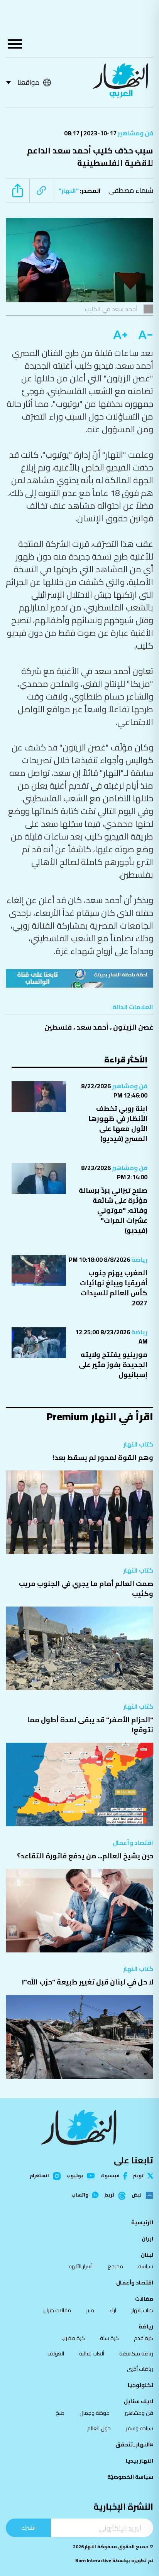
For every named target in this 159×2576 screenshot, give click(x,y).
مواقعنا (28, 82)
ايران (147, 2239)
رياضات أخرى (140, 2369)
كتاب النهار (138, 1444)
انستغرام (39, 2176)
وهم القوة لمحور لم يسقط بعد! (103, 1457)
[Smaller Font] (143, 335)
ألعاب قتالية (92, 2353)
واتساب (80, 2195)
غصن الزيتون (133, 1027)
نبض (137, 2195)
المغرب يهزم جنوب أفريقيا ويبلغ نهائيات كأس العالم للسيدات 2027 (114, 1288)
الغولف (56, 2353)
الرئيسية (142, 2222)
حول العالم (99, 2428)
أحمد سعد (92, 1027)
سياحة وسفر (140, 2428)
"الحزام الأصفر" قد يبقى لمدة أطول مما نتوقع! (90, 1725)
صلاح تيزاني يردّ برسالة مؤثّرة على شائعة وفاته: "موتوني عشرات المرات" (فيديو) (113, 1210)
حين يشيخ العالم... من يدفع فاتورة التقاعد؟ (85, 1856)
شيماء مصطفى (131, 190)
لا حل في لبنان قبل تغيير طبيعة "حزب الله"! (88, 1982)
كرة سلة (109, 2338)
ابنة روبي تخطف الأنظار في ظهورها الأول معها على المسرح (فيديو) (118, 1124)
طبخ (60, 2413)
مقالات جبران (57, 2310)
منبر (90, 2310)
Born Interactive (93, 2560)
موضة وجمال (95, 2413)
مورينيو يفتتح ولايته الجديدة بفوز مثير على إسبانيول (113, 1365)
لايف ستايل (139, 2401)
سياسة (146, 2266)
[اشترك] (79, 978)
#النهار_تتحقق (134, 2445)
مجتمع (115, 2266)
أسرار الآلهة (81, 2266)
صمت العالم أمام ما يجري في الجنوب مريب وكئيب (86, 1589)
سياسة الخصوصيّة (130, 2477)
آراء (113, 2310)
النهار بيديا (140, 2461)
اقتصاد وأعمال (133, 1843)
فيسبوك (110, 2176)
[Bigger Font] (120, 335)
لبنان (147, 2255)
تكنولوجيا (140, 2385)
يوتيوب (75, 2176)
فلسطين (58, 1027)
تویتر (138, 2176)
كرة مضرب (73, 2338)
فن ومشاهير (135, 133)
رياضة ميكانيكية (136, 2353)
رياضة (139, 1259)
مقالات (144, 2299)
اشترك (28, 2528)
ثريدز (109, 2195)
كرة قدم (144, 2338)
